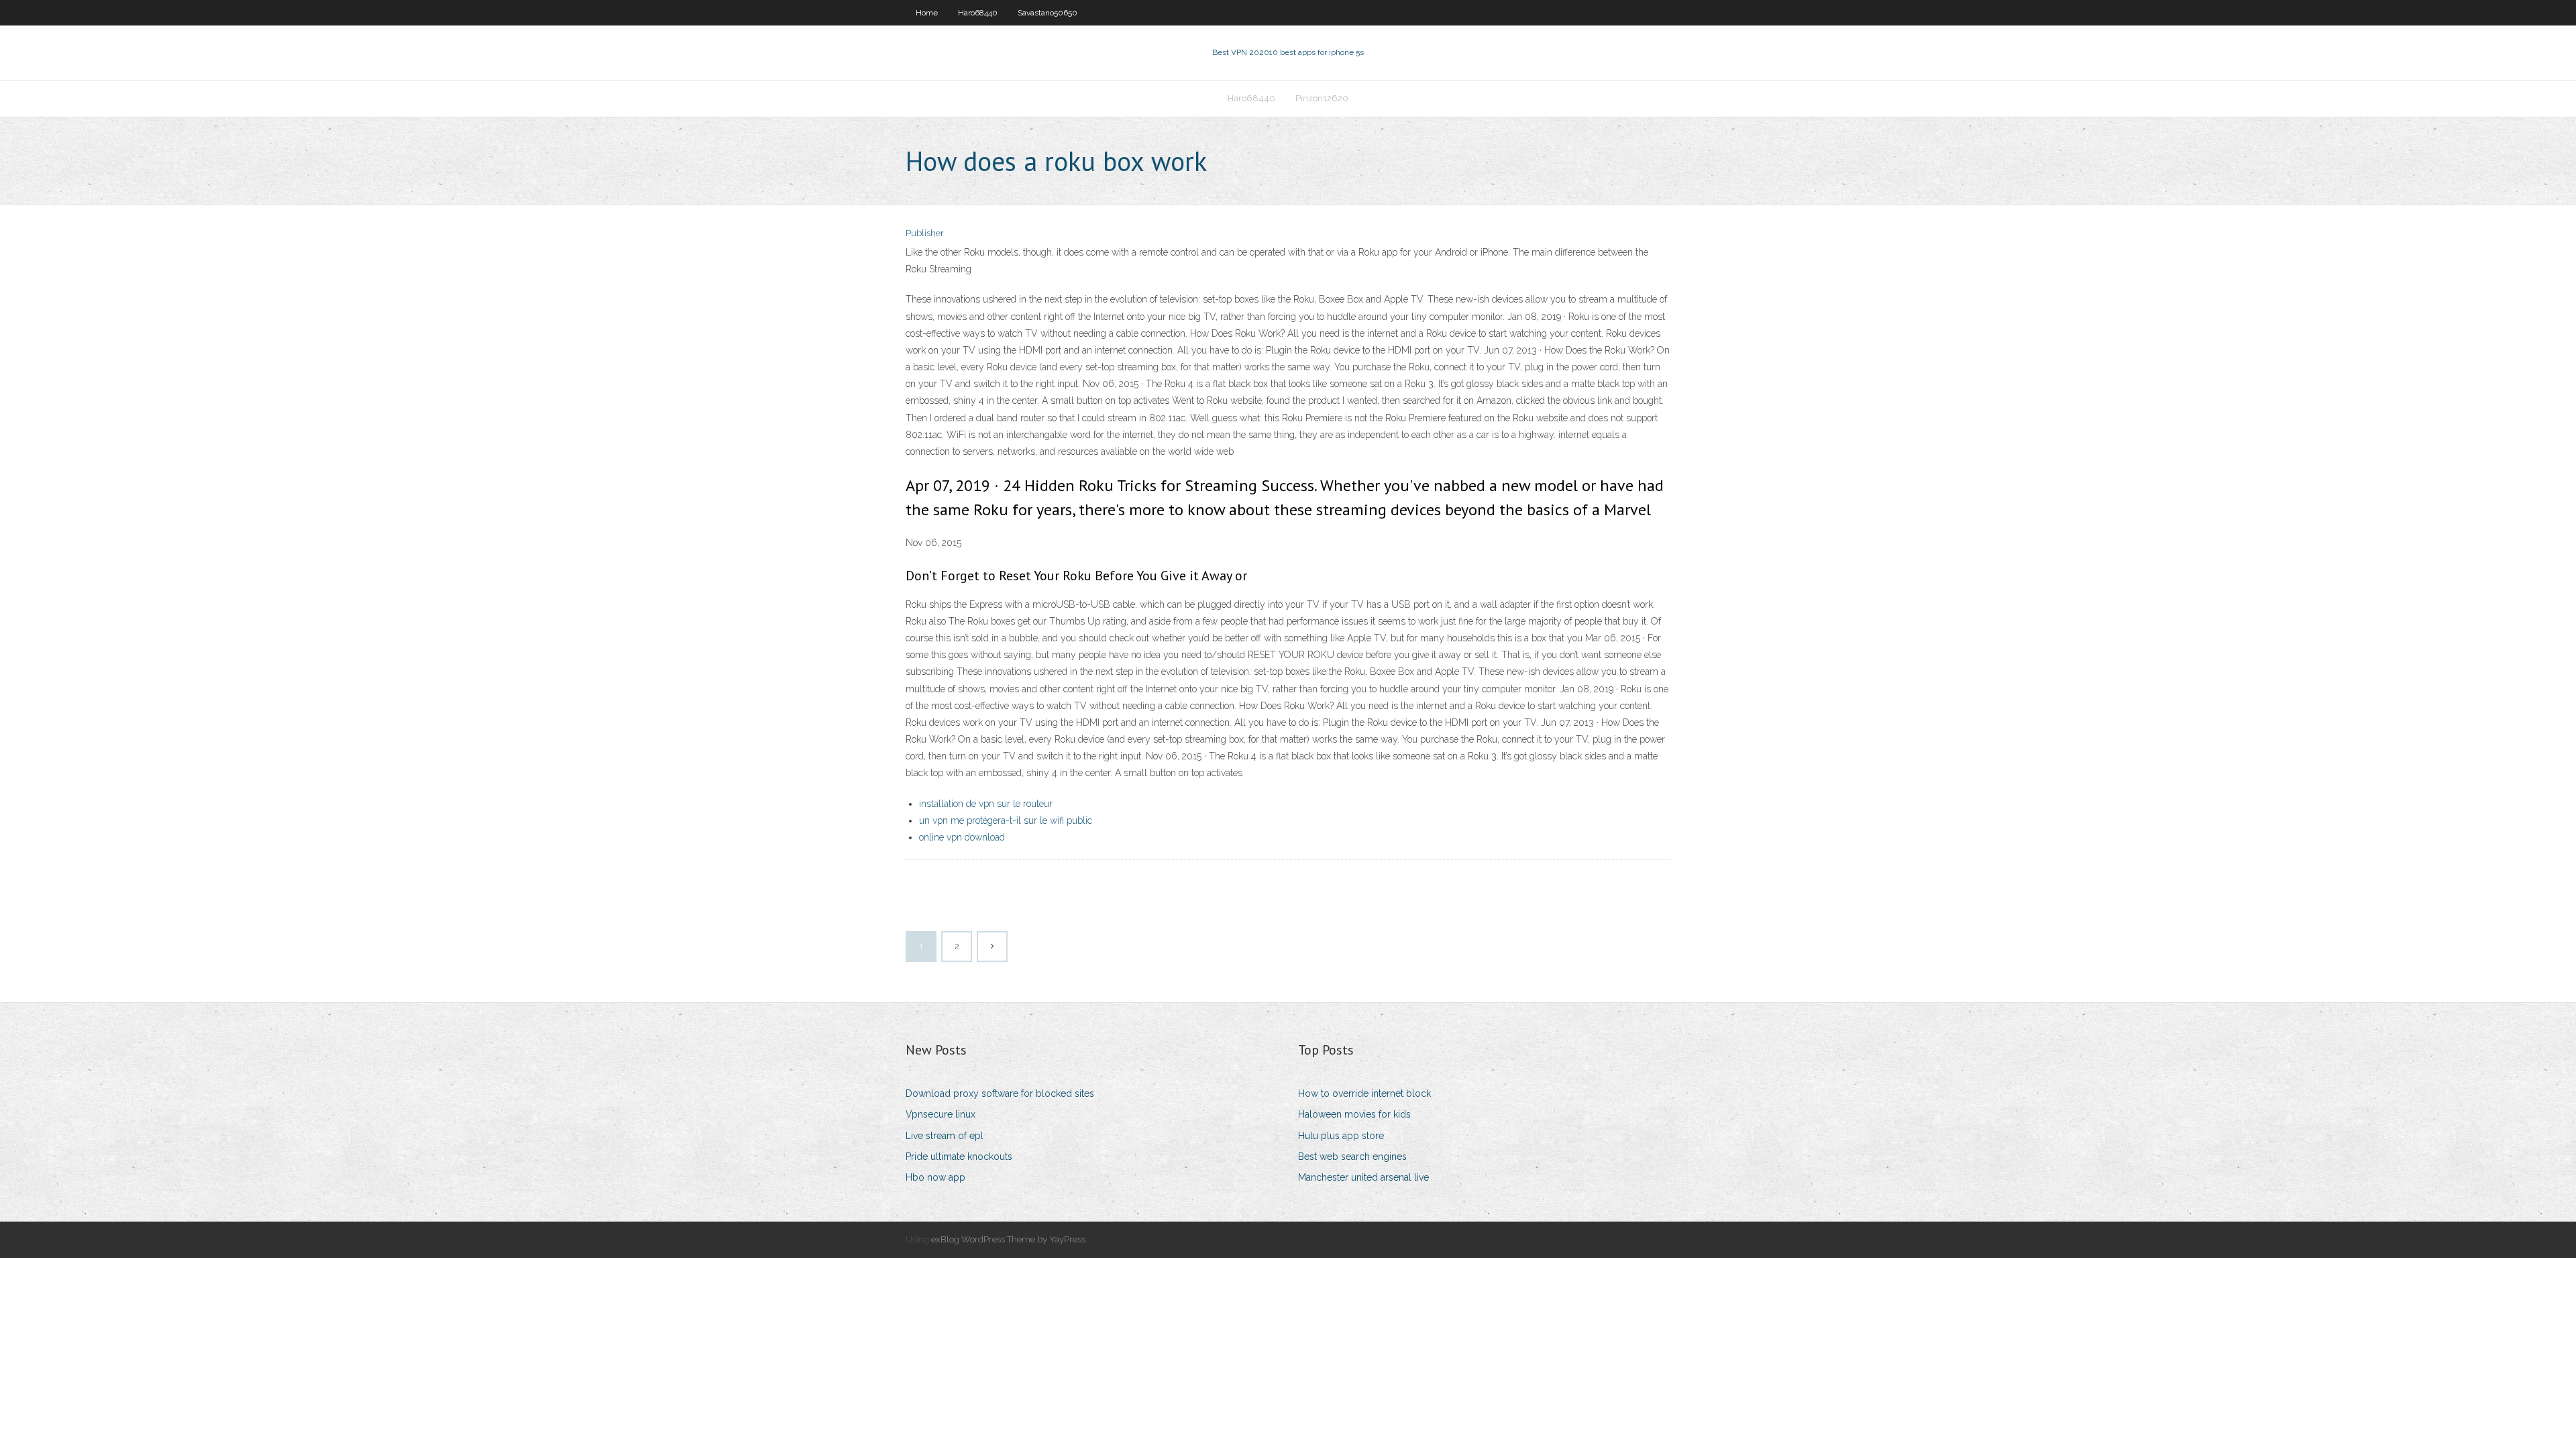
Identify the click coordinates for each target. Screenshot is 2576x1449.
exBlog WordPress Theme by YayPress (1008, 1239)
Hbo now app (935, 1177)
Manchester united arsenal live (1363, 1177)
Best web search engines (1352, 1157)
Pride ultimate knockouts (959, 1157)
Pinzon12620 (1322, 98)
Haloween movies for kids (1354, 1114)
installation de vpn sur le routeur (986, 804)
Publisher (925, 233)
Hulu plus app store (1341, 1136)
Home (927, 13)
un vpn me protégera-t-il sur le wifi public (1006, 820)
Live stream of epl (945, 1136)
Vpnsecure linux (941, 1114)
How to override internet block (1364, 1093)
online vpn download (962, 837)
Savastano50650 (1048, 13)
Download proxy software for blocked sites (1000, 1093)
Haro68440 (978, 13)
